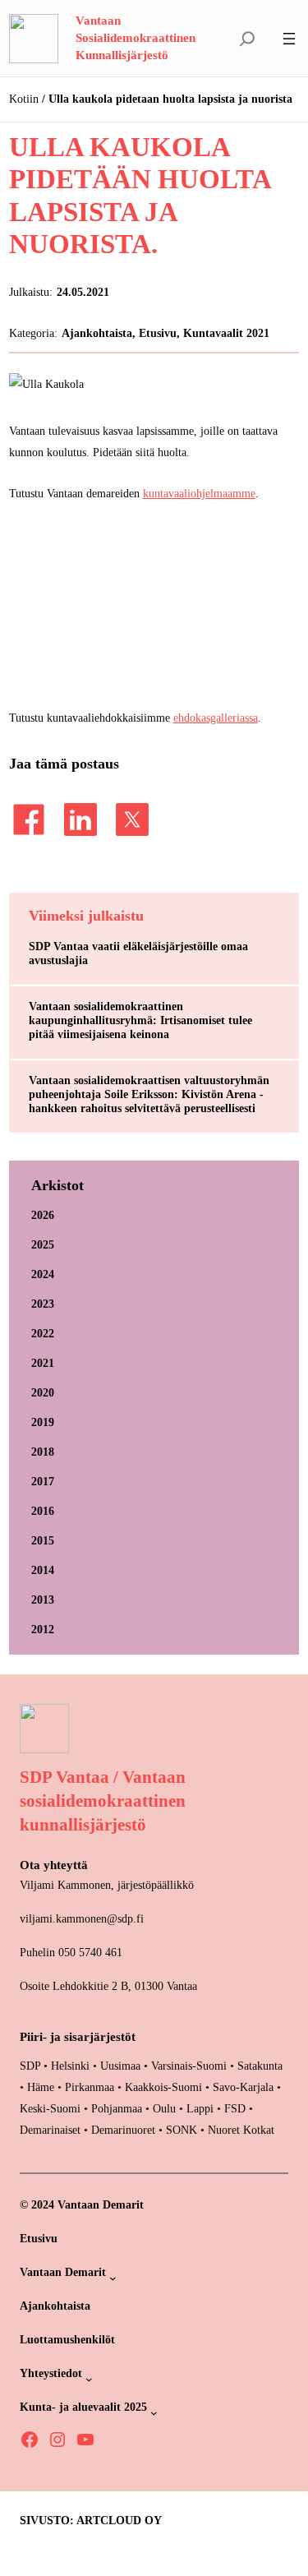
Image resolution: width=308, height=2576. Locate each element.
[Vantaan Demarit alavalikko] (113, 2278)
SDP (30, 2066)
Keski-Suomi (50, 2108)
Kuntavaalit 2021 (226, 333)
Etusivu (158, 333)
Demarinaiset (50, 2130)
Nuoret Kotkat (241, 2130)
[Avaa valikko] (289, 39)
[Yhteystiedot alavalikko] (89, 2379)
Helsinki (72, 2066)
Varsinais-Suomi (189, 2066)
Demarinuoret (123, 2130)
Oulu (164, 2108)
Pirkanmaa (90, 2087)
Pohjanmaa (118, 2108)
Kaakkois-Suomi (163, 2087)
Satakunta (260, 2066)
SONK (182, 2130)
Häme (42, 2087)
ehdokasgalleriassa (216, 718)
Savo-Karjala (243, 2087)
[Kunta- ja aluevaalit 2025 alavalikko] (154, 2413)
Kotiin (24, 99)
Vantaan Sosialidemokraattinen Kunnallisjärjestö (136, 38)
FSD (235, 2108)
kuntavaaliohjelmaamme (199, 493)
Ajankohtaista (97, 333)
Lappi (200, 2108)
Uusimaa (120, 2066)
